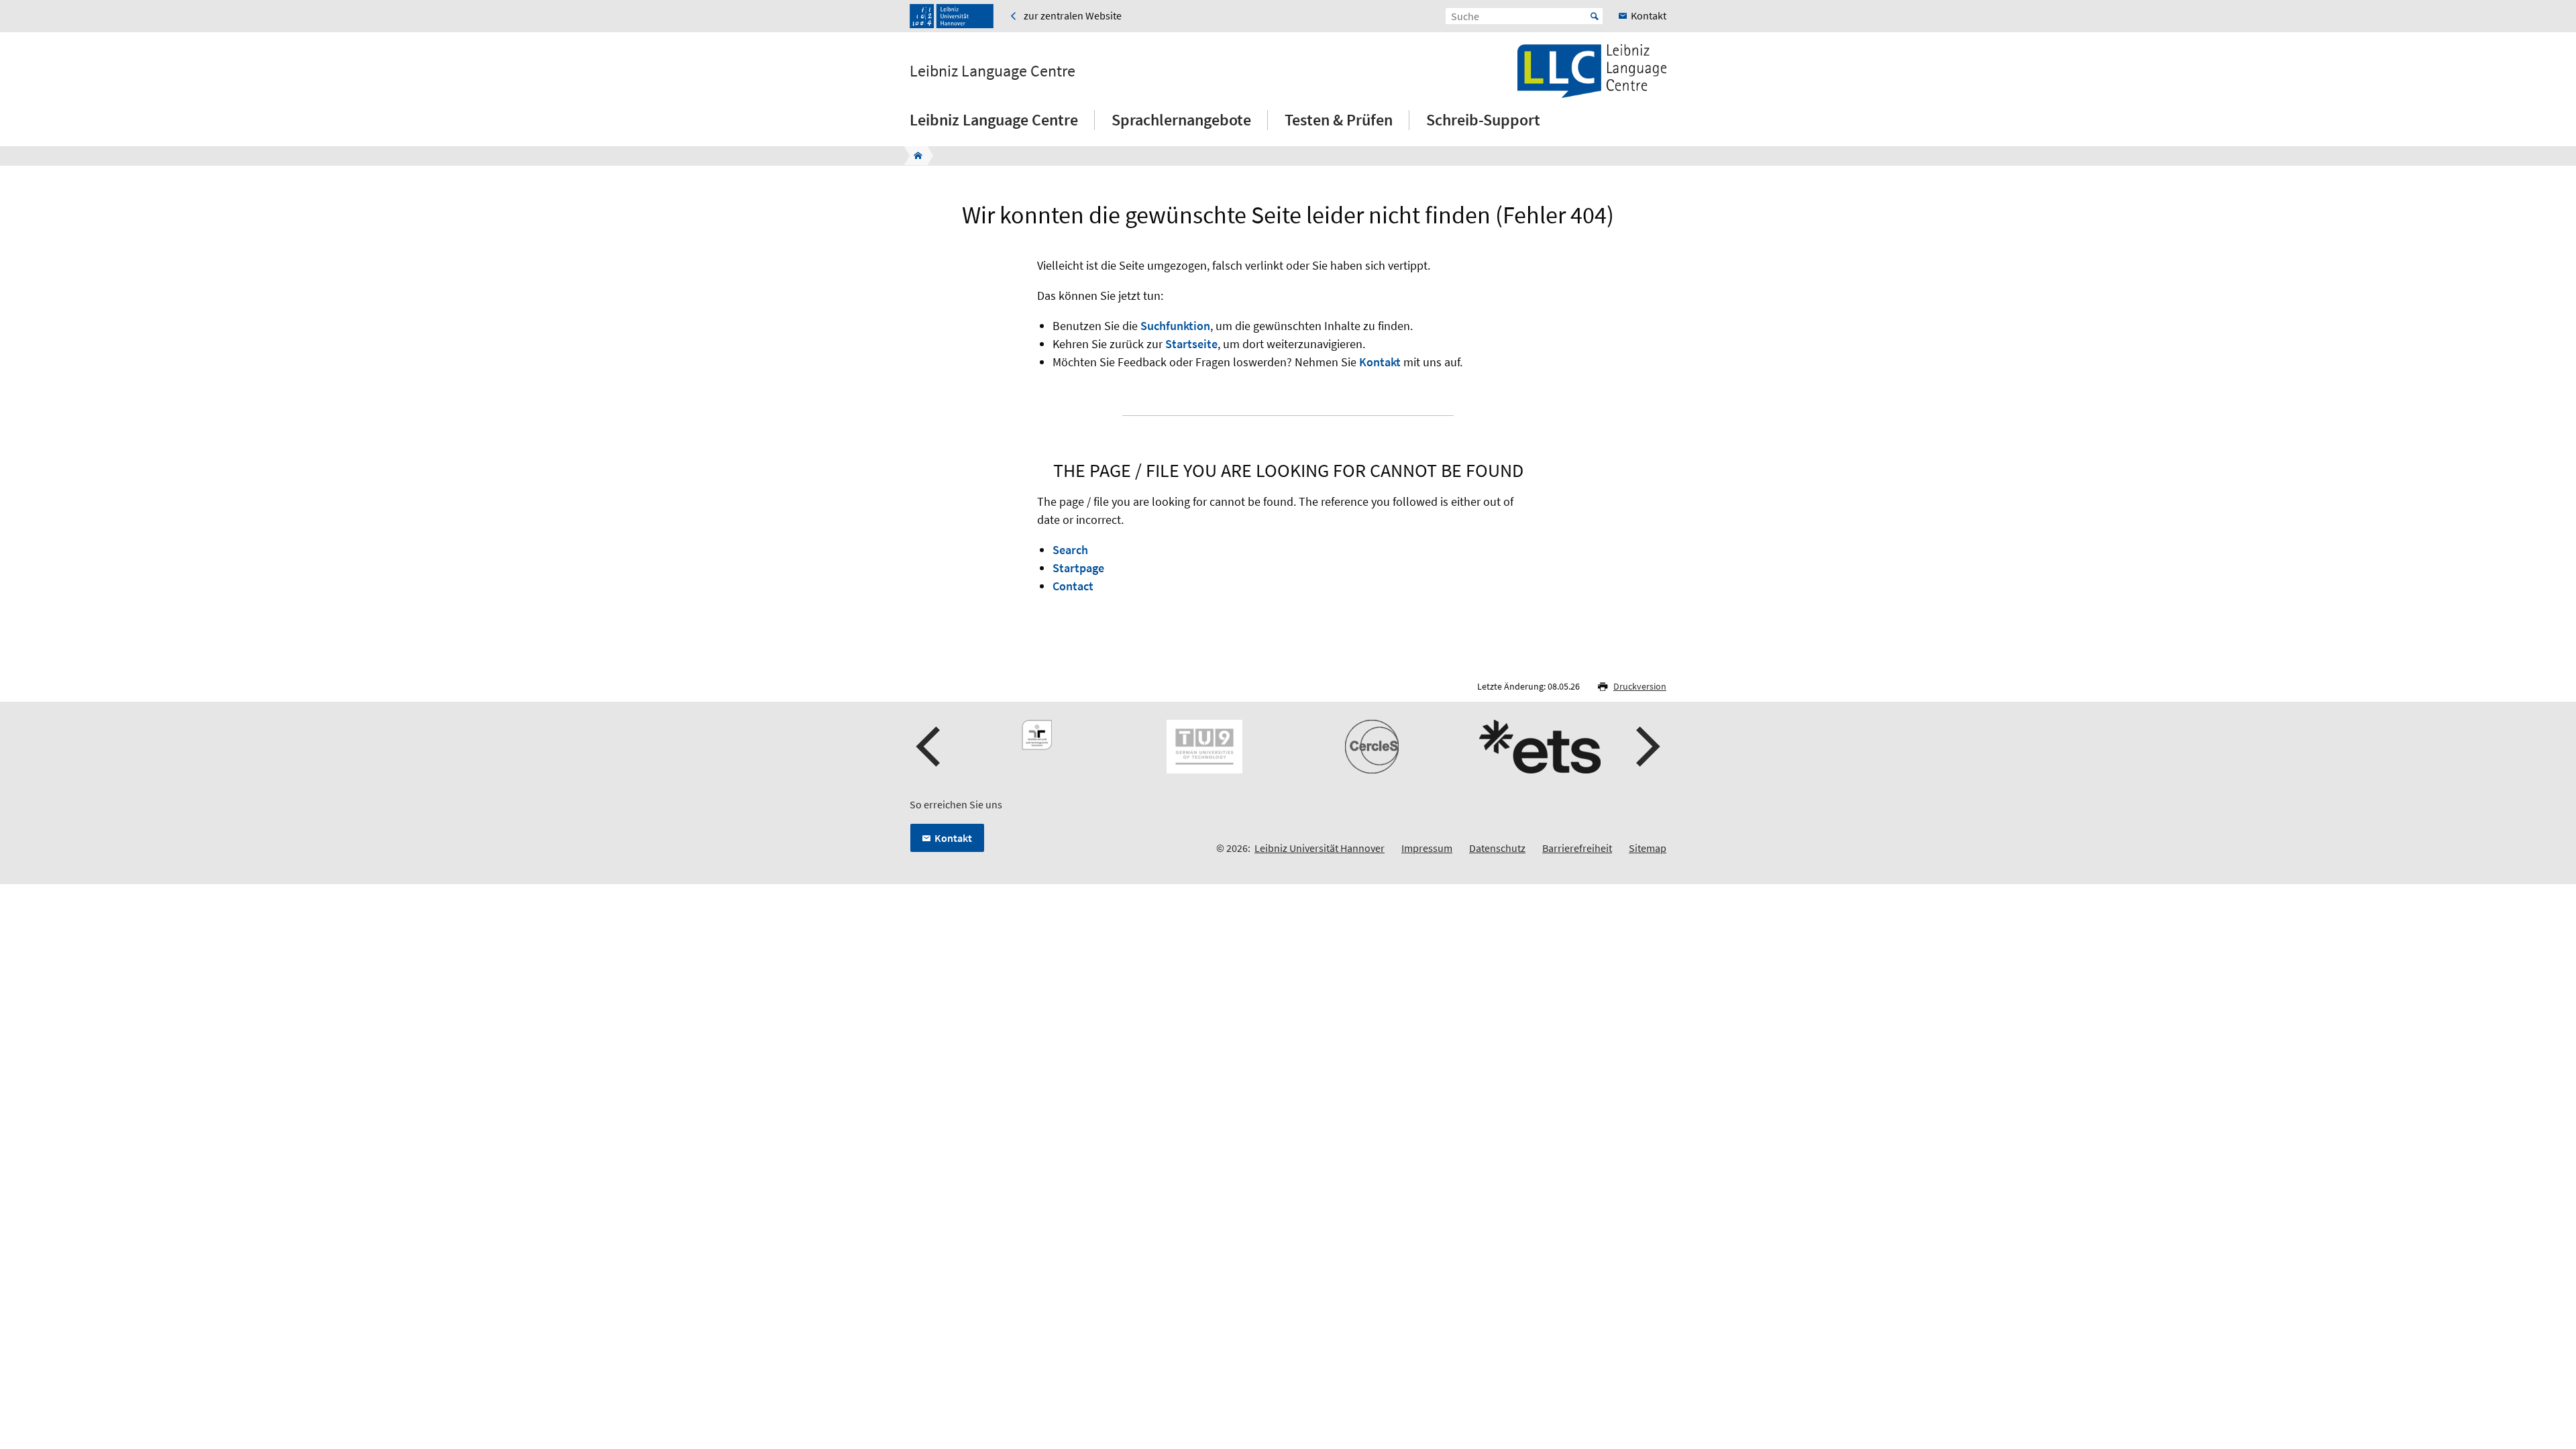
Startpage (1078, 568)
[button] (930, 747)
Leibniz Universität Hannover (1320, 848)
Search (1070, 550)
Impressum (1427, 848)
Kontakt (1380, 362)
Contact (1073, 586)
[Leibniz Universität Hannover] (952, 16)
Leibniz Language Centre (992, 71)
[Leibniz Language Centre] (914, 156)
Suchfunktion (1175, 326)
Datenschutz (1497, 848)
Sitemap (1648, 848)
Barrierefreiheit (1577, 848)
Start (1595, 16)
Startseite (1191, 344)
